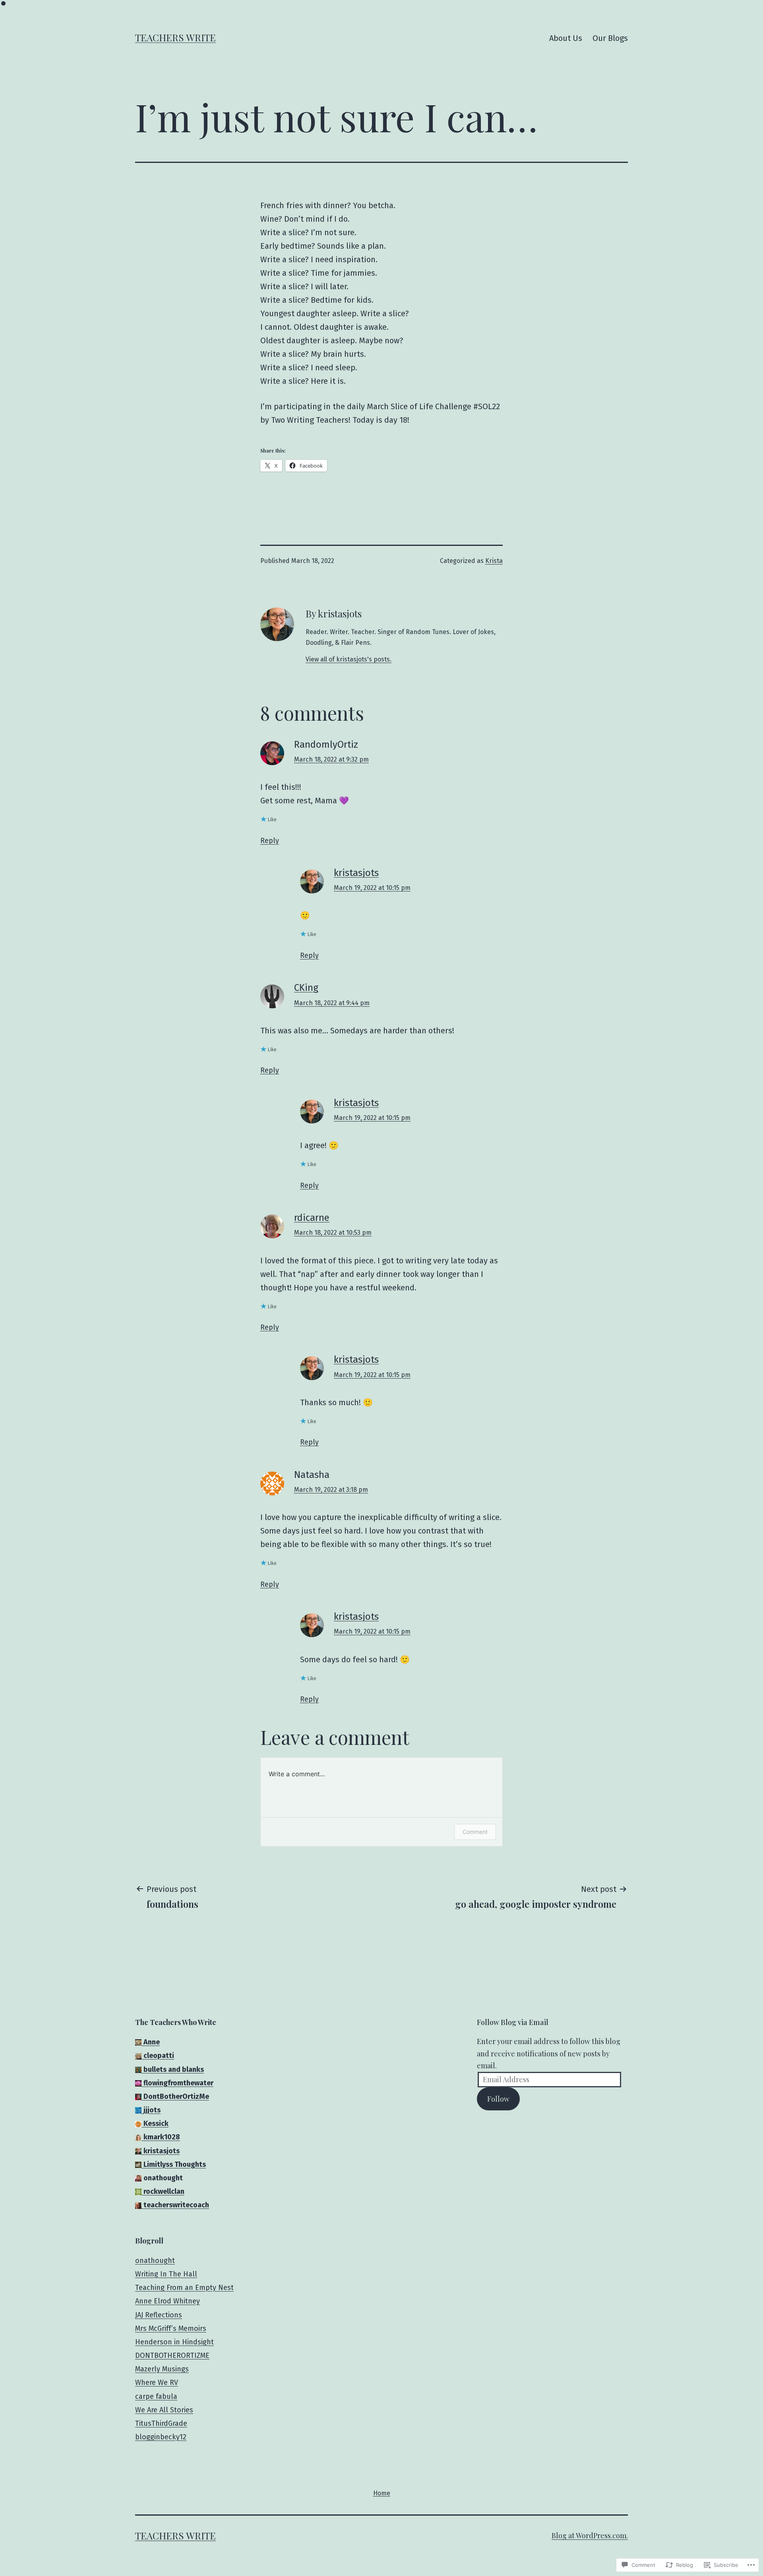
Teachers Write (175, 37)
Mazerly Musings (162, 2369)
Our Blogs (610, 38)
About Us (566, 38)
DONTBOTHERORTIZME (172, 2356)
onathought (155, 2261)
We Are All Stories (164, 2410)
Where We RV (157, 2383)
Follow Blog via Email (513, 2022)
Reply (270, 841)
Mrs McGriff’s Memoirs (171, 2328)
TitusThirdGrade (161, 2423)
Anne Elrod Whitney (168, 2301)
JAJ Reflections (159, 2315)
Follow (498, 2099)
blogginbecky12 (161, 2437)
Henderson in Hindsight (174, 2342)
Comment (475, 1832)
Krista (494, 561)
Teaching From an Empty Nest (184, 2288)
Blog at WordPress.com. (590, 2535)
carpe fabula (156, 2396)
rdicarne (312, 1218)
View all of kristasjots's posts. (349, 659)
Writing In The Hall (166, 2274)
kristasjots (356, 873)
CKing (306, 988)
